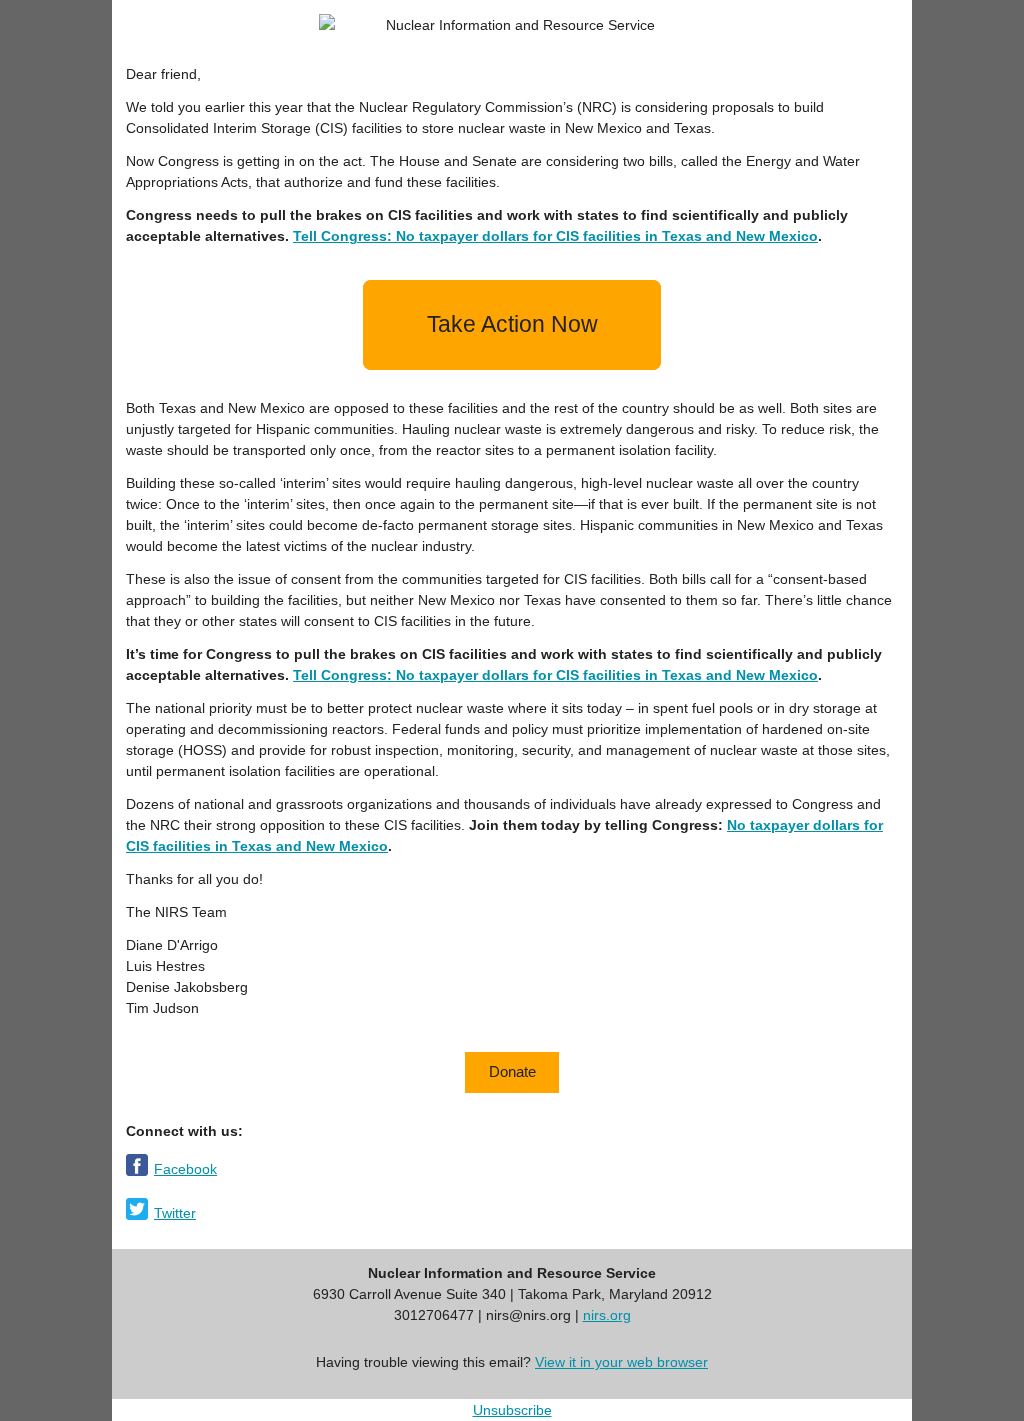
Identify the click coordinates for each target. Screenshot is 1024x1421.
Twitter (175, 1213)
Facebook (185, 1169)
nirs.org (607, 1315)
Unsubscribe (512, 1410)
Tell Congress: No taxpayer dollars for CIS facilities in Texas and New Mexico (555, 236)
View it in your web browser (621, 1362)
